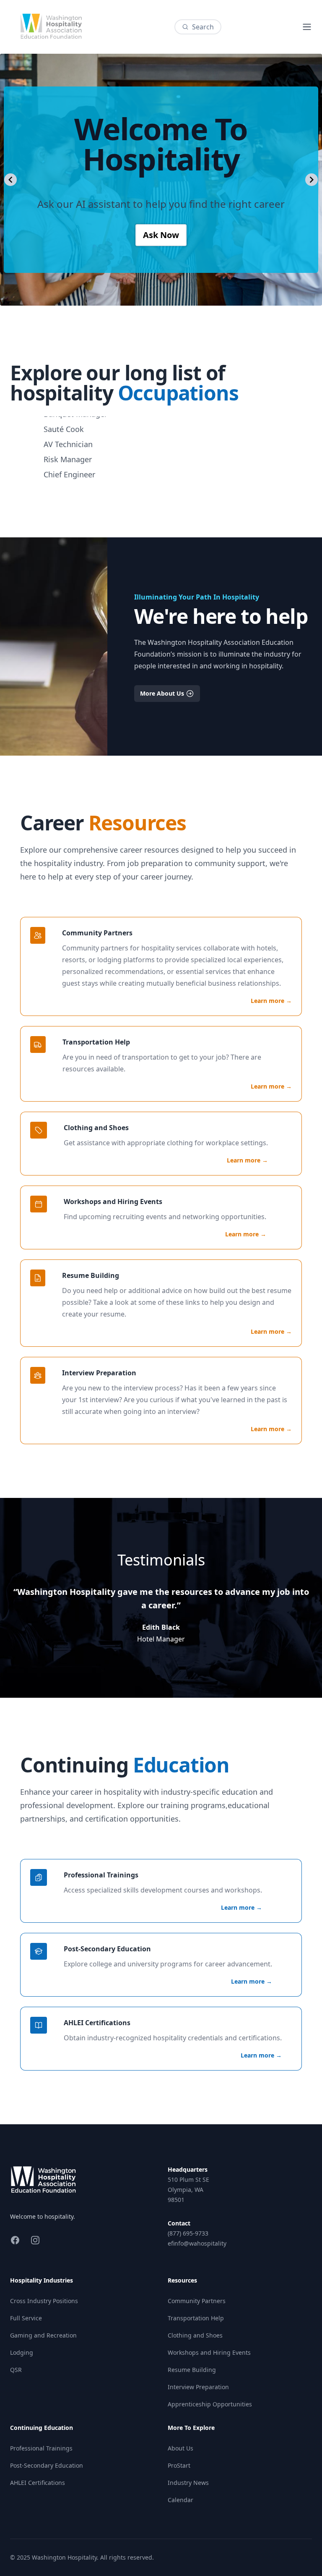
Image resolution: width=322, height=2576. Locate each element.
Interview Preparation (198, 2387)
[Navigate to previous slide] (10, 180)
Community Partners (197, 2301)
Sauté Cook (64, 418)
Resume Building (192, 2370)
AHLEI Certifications (38, 2483)
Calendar (180, 2500)
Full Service (26, 2318)
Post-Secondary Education (47, 2465)
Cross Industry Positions (44, 2301)
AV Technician (68, 433)
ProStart (179, 2465)
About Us (180, 2448)
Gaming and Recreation (43, 2335)
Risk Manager (68, 448)
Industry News (188, 2483)
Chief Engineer (69, 463)
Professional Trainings (41, 2448)
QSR (16, 2370)
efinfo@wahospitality (197, 2243)
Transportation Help (196, 2318)
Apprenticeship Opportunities (210, 2404)
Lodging (22, 2352)
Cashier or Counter (77, 478)
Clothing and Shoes (195, 2335)
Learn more (271, 1001)
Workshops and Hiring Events (209, 2352)
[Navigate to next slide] (312, 180)
